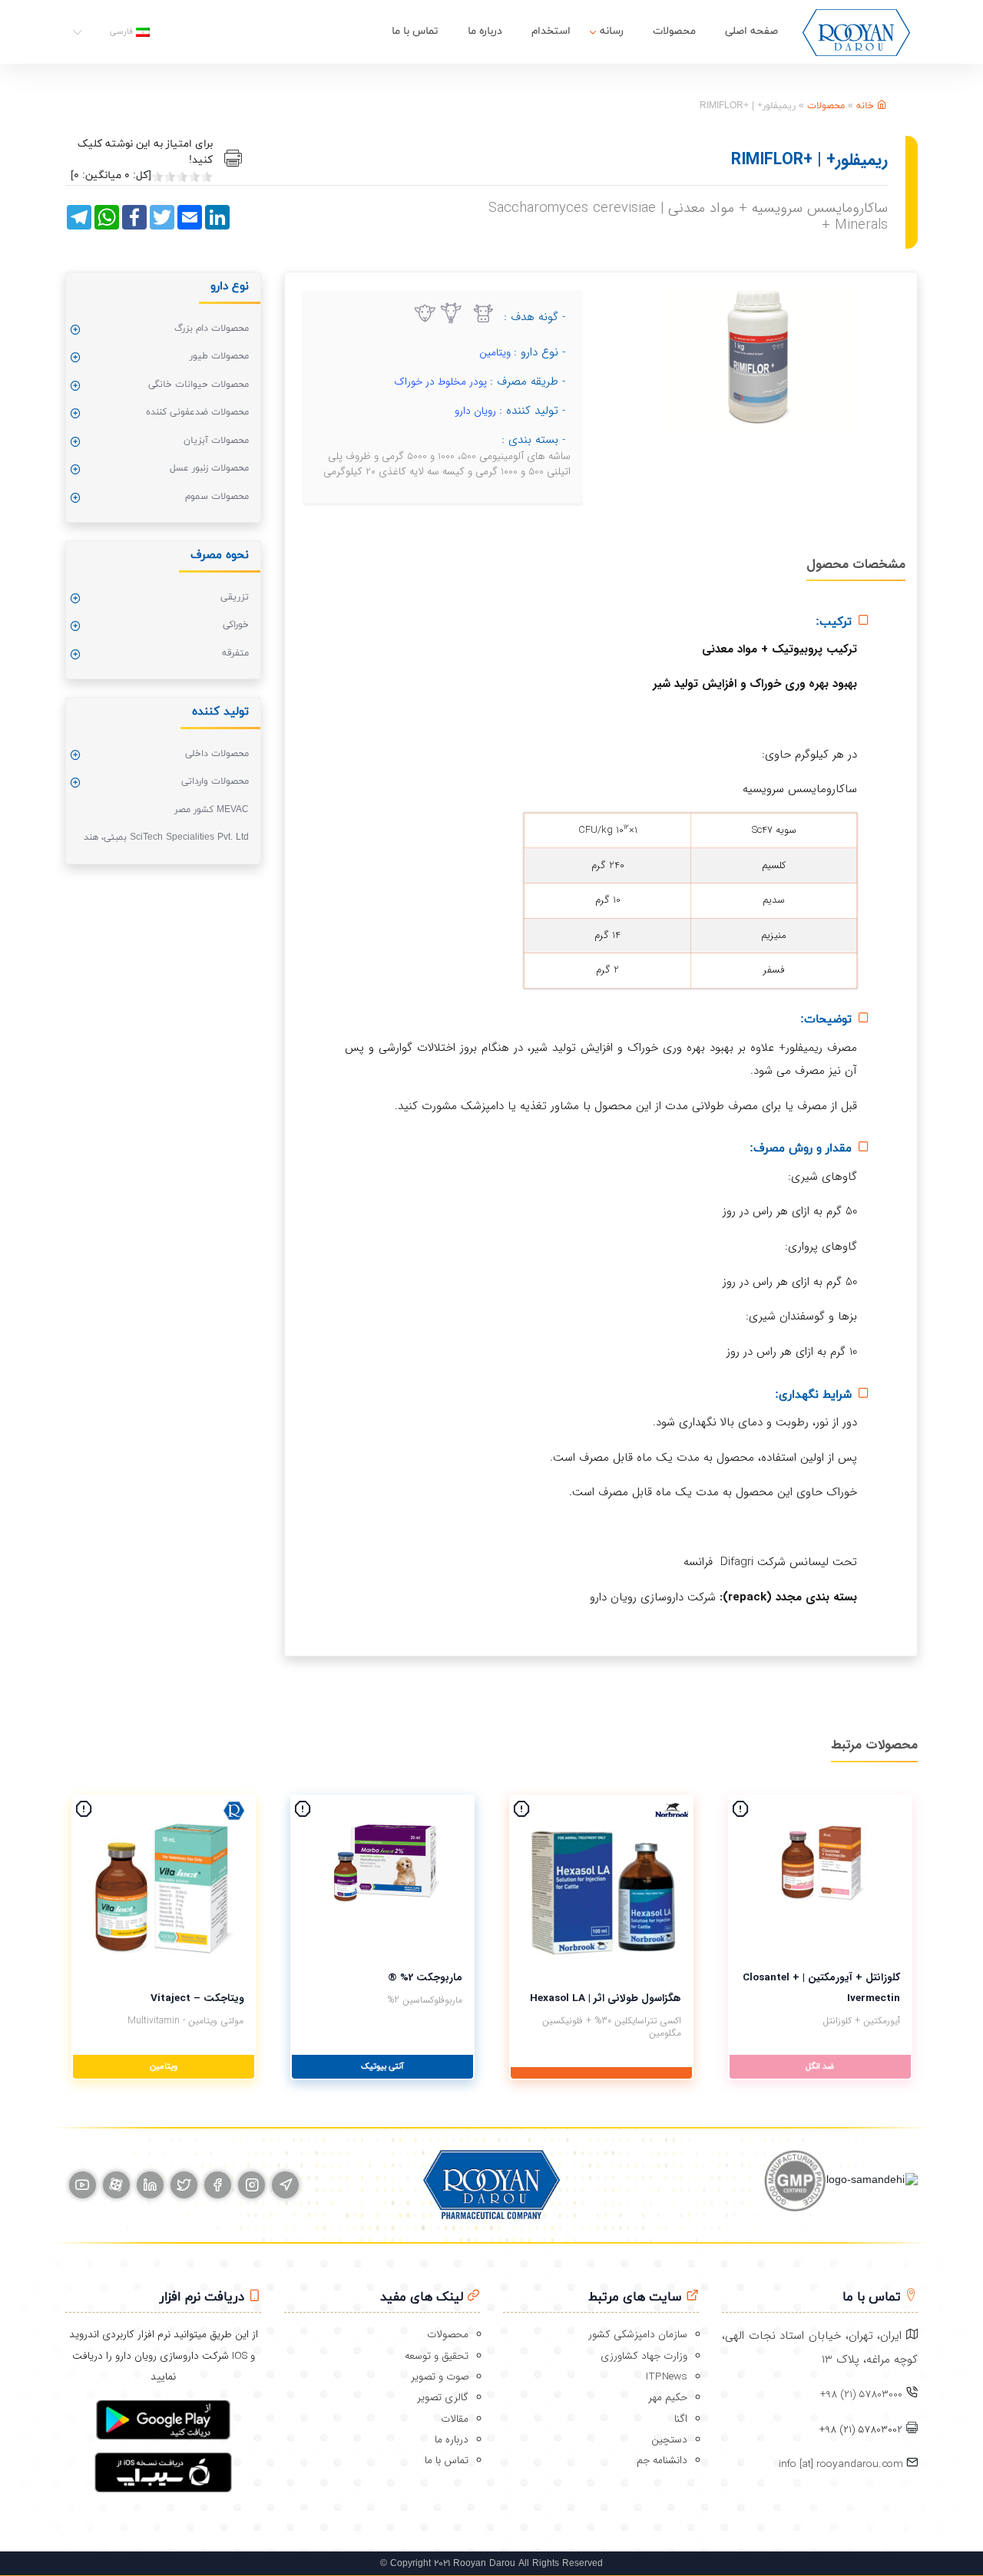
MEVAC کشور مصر (212, 810)
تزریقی (235, 597)
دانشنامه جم (662, 2460)
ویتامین (495, 353)
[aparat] (116, 2185)
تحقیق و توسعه (437, 2356)
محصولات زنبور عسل (209, 468)
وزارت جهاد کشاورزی (644, 2356)
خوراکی (236, 625)
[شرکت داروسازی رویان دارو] (856, 32)
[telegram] (285, 2185)
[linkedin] (150, 2185)
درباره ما (485, 31)
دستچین (669, 2440)
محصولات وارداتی (215, 781)
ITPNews (667, 2377)
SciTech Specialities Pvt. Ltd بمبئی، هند (166, 837)
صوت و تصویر (440, 2377)
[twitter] (184, 2185)
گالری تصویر (443, 2398)
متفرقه (235, 653)
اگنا (681, 2419)
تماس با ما (415, 31)
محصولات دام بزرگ (212, 329)
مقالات (455, 2419)
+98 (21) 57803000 (861, 2394)
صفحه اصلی (751, 31)
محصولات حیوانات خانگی (199, 385)
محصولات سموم (217, 497)
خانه (867, 106)
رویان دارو (475, 411)
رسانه (612, 31)
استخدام (551, 31)
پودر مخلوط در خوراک (440, 382)
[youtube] (83, 2185)
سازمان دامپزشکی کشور (638, 2335)
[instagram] (252, 2185)
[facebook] (218, 2185)
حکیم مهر (668, 2398)
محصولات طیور (219, 356)
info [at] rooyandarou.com (842, 2464)
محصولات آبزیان (216, 441)
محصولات (674, 31)
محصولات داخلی (217, 754)
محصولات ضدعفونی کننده (197, 412)
